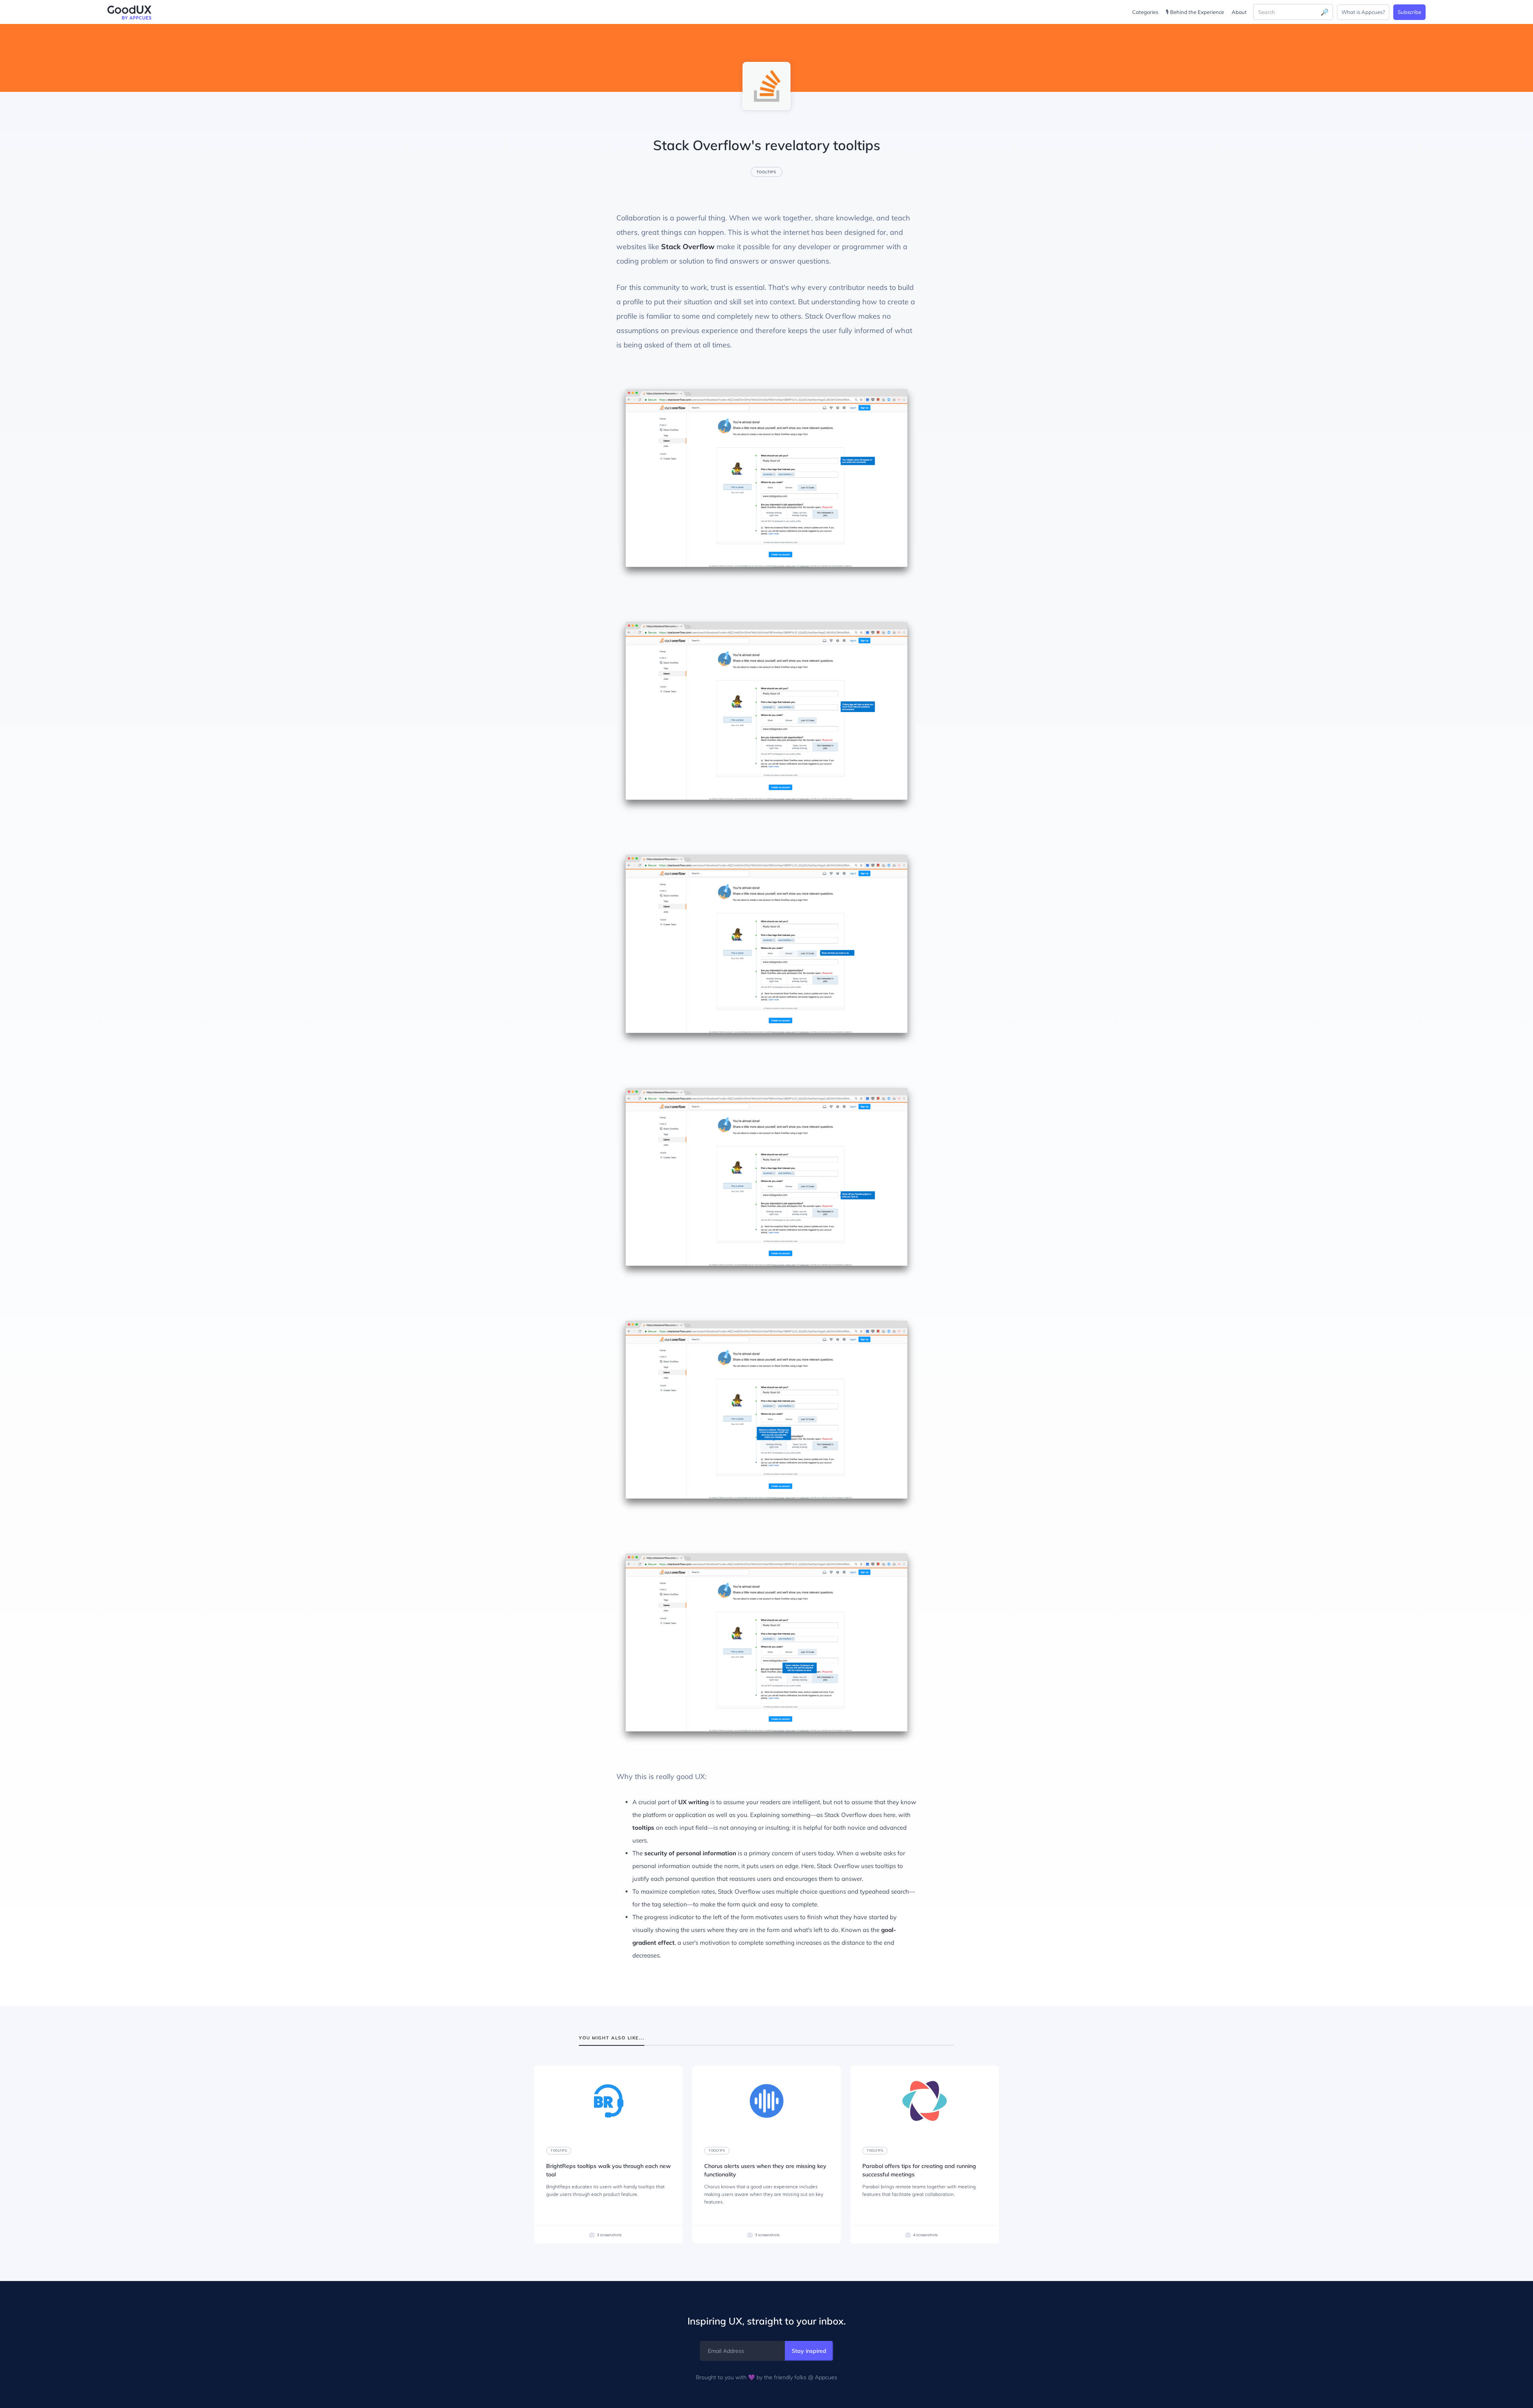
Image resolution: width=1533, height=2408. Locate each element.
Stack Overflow (688, 247)
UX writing (693, 1802)
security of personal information (690, 1853)
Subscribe (1409, 12)
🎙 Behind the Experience (1195, 12)
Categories (1145, 12)
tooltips (643, 1828)
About (1239, 12)
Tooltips (766, 172)
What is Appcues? (1363, 12)
